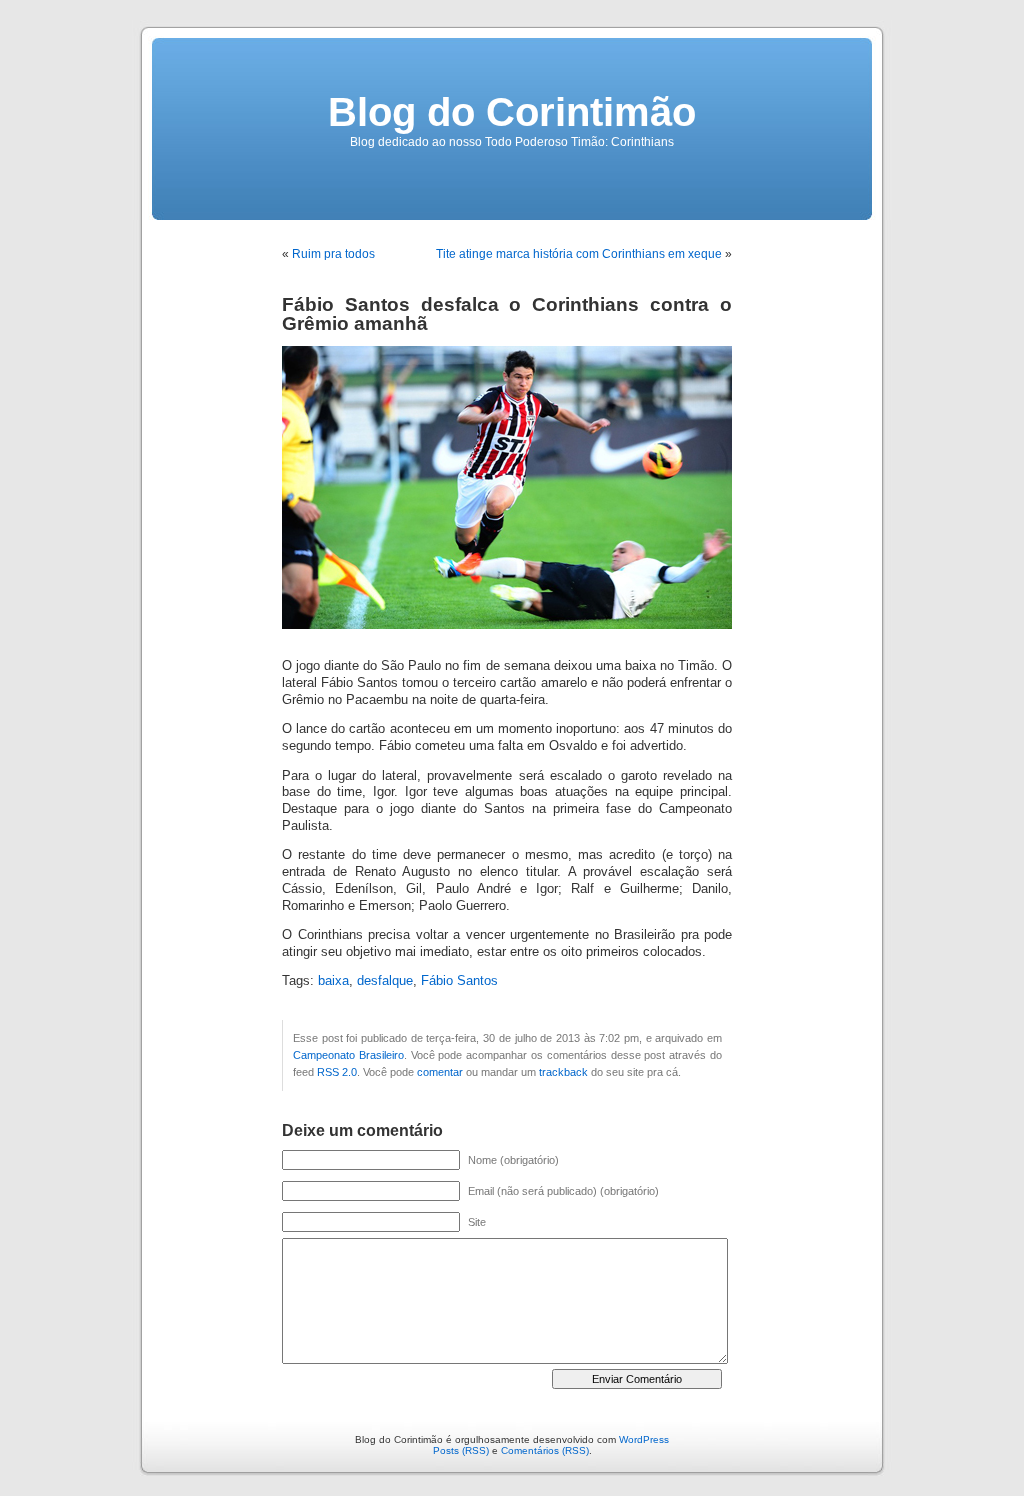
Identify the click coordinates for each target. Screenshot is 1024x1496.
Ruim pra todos (333, 254)
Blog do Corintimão (512, 112)
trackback (563, 1072)
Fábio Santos (459, 981)
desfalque (385, 981)
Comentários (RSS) (545, 1450)
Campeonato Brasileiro (348, 1055)
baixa (333, 981)
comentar (440, 1072)
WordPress (644, 1439)
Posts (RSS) (461, 1450)
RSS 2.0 (337, 1072)
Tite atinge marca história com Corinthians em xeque (579, 254)
